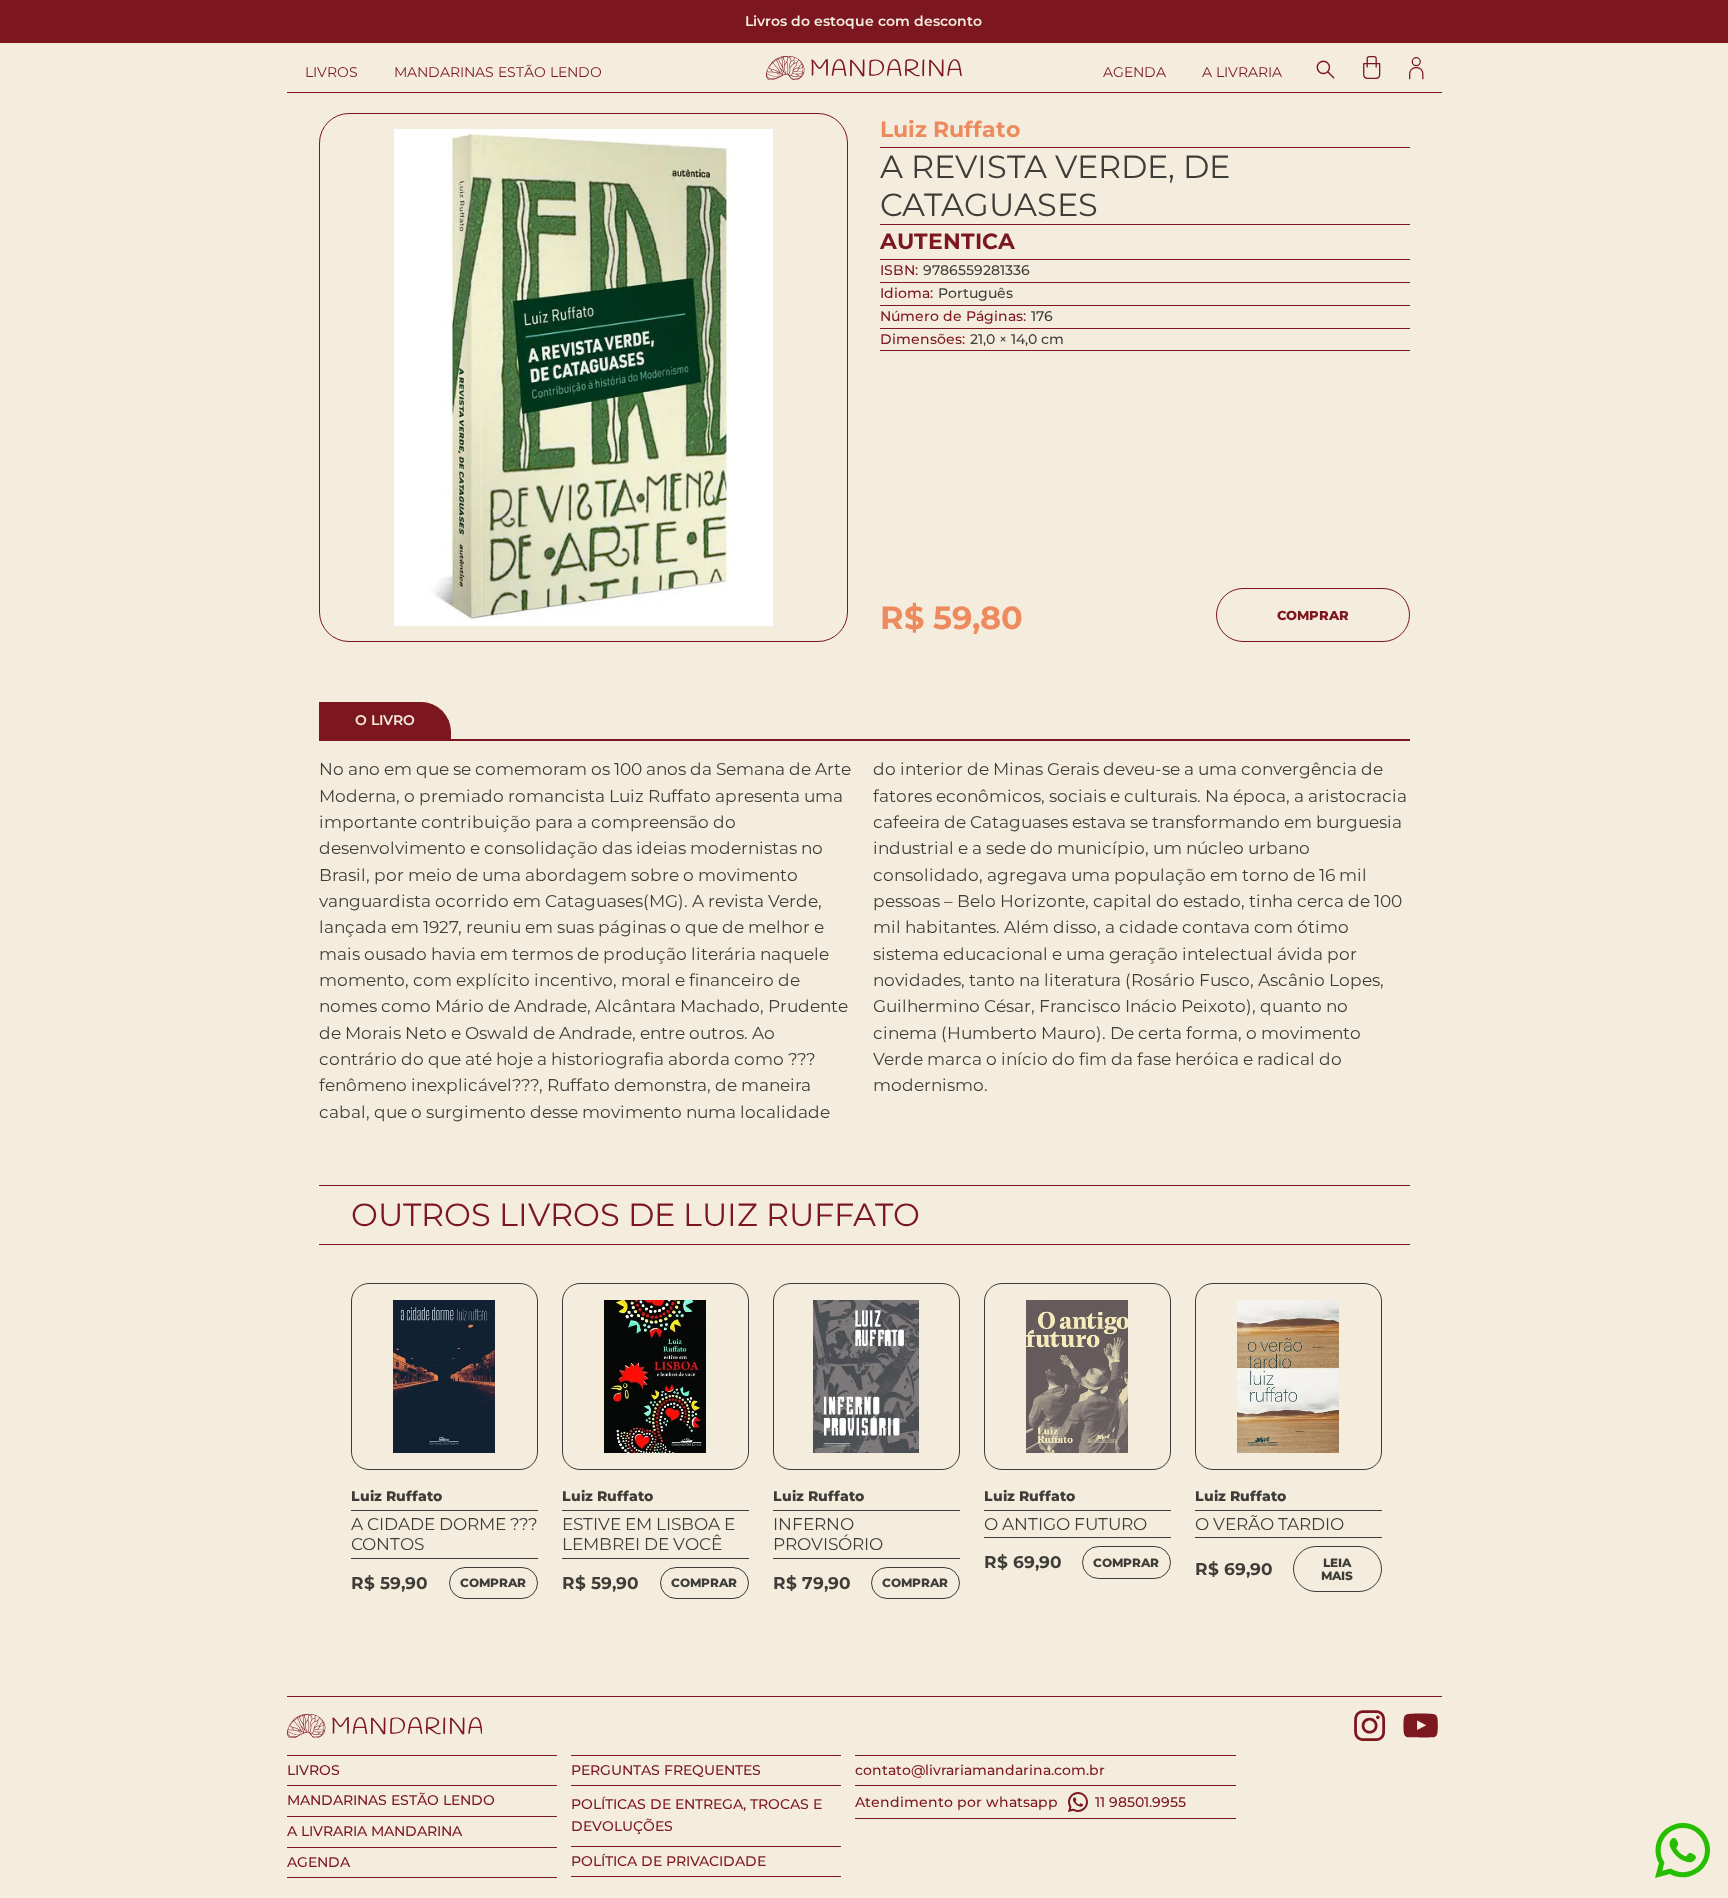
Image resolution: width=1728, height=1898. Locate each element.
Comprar (1313, 615)
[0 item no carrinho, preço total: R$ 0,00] (1371, 67)
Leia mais (1337, 1569)
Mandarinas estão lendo (498, 72)
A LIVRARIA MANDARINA (374, 1831)
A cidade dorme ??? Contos (444, 1534)
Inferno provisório (828, 1534)
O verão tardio (1269, 1524)
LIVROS (313, 1770)
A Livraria (1242, 72)
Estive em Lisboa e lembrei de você (648, 1534)
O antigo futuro (1065, 1524)
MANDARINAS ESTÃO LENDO (391, 1800)
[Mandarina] (864, 68)
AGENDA (318, 1862)
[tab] (385, 720)
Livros (331, 72)
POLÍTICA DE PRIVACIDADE (668, 1861)
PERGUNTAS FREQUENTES (666, 1770)
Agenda (1134, 72)
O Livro (385, 720)
